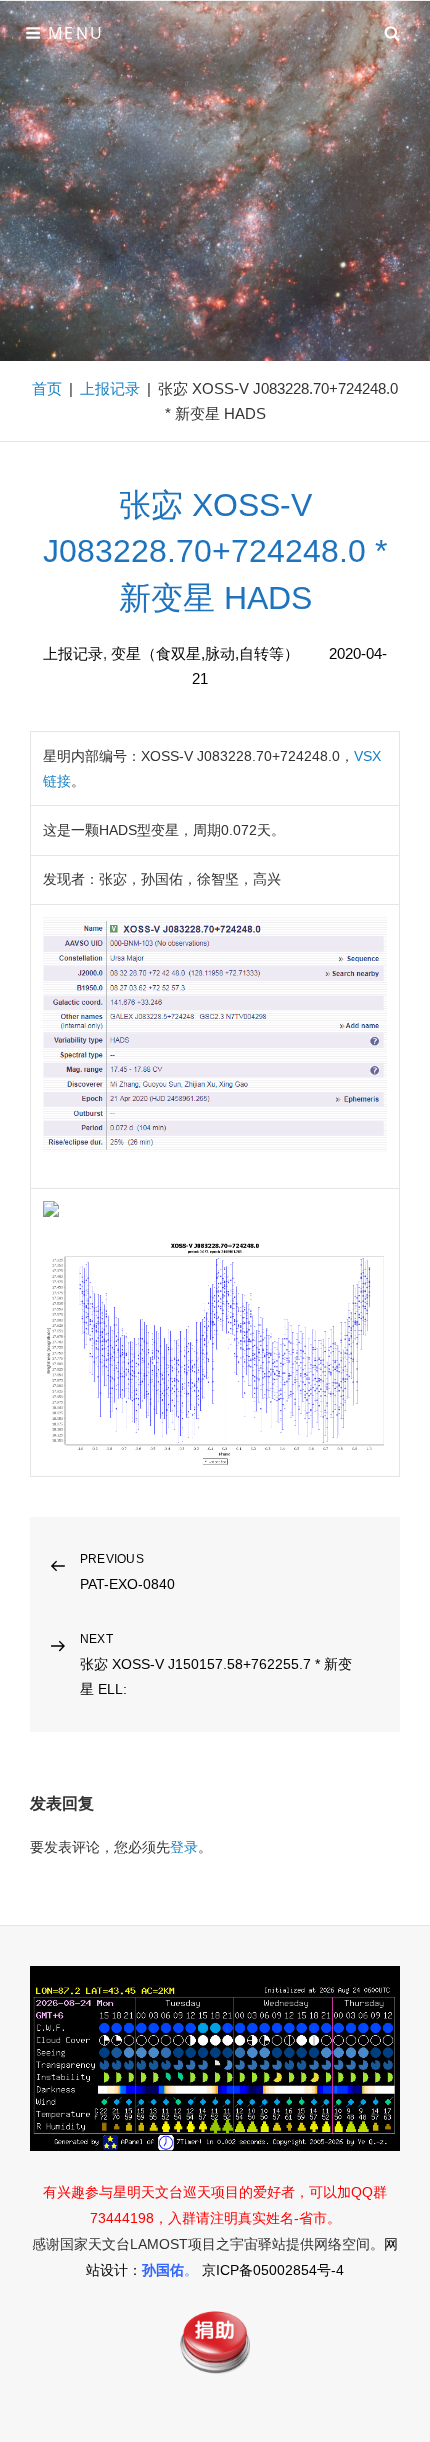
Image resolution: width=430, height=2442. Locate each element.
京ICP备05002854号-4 (273, 2270)
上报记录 (110, 388)
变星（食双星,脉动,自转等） (205, 653)
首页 (47, 388)
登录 (184, 1847)
